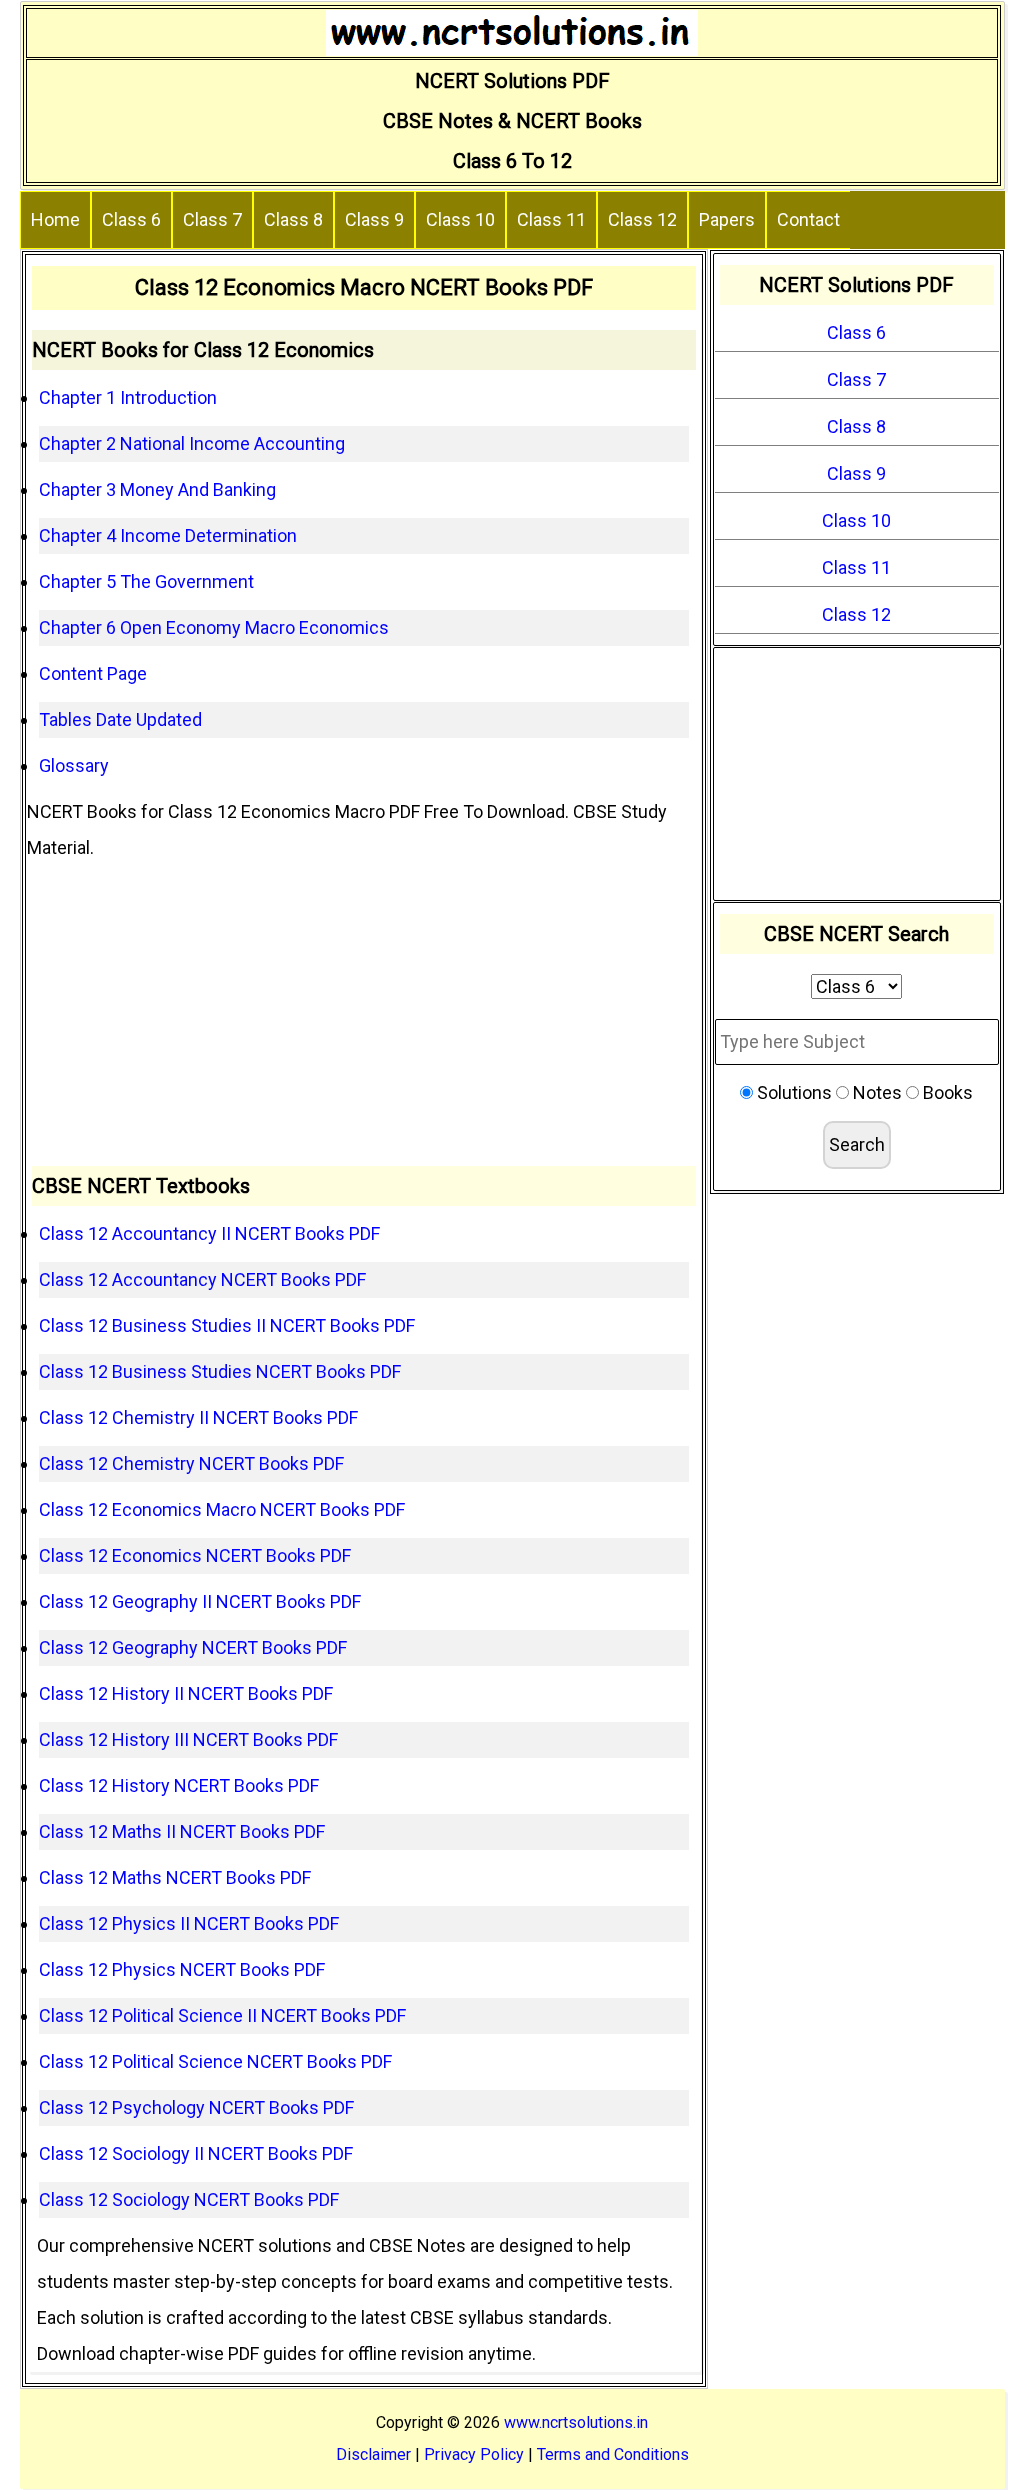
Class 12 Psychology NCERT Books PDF (196, 2107)
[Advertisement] (364, 1016)
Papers (727, 219)
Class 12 (642, 219)
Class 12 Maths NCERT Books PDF (175, 1877)
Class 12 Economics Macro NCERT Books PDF (222, 1509)
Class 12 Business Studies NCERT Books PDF (220, 1371)
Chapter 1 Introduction (128, 397)
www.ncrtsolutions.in (576, 2422)
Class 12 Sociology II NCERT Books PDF (196, 2153)
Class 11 (551, 219)
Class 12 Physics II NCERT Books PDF (189, 1923)
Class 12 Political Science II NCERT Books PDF (222, 2015)
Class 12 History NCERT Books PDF (179, 1785)
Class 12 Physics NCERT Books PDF (182, 1969)
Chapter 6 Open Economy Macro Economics (214, 627)
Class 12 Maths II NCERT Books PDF (182, 1831)
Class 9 (374, 219)
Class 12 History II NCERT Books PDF (186, 1693)
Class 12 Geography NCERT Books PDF (193, 1647)
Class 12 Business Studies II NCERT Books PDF (227, 1325)
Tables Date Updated (120, 719)
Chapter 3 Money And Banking (157, 489)
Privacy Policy (474, 2454)
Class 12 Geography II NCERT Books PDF (200, 1601)
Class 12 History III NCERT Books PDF (188, 1739)
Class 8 (293, 219)
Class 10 (460, 219)
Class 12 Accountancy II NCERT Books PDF (209, 1233)
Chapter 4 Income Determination (168, 535)
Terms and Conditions (613, 2454)
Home (55, 219)
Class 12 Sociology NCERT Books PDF (189, 2199)
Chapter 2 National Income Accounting (192, 443)
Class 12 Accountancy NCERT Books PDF (202, 1279)
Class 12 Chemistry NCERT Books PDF (191, 1463)
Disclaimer (373, 2454)
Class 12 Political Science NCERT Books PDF (215, 2061)
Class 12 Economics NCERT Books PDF (195, 1555)
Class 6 (131, 219)
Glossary (74, 765)
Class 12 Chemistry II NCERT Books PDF (198, 1417)
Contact (808, 219)
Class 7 (212, 219)
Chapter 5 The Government (146, 581)
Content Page (93, 673)
